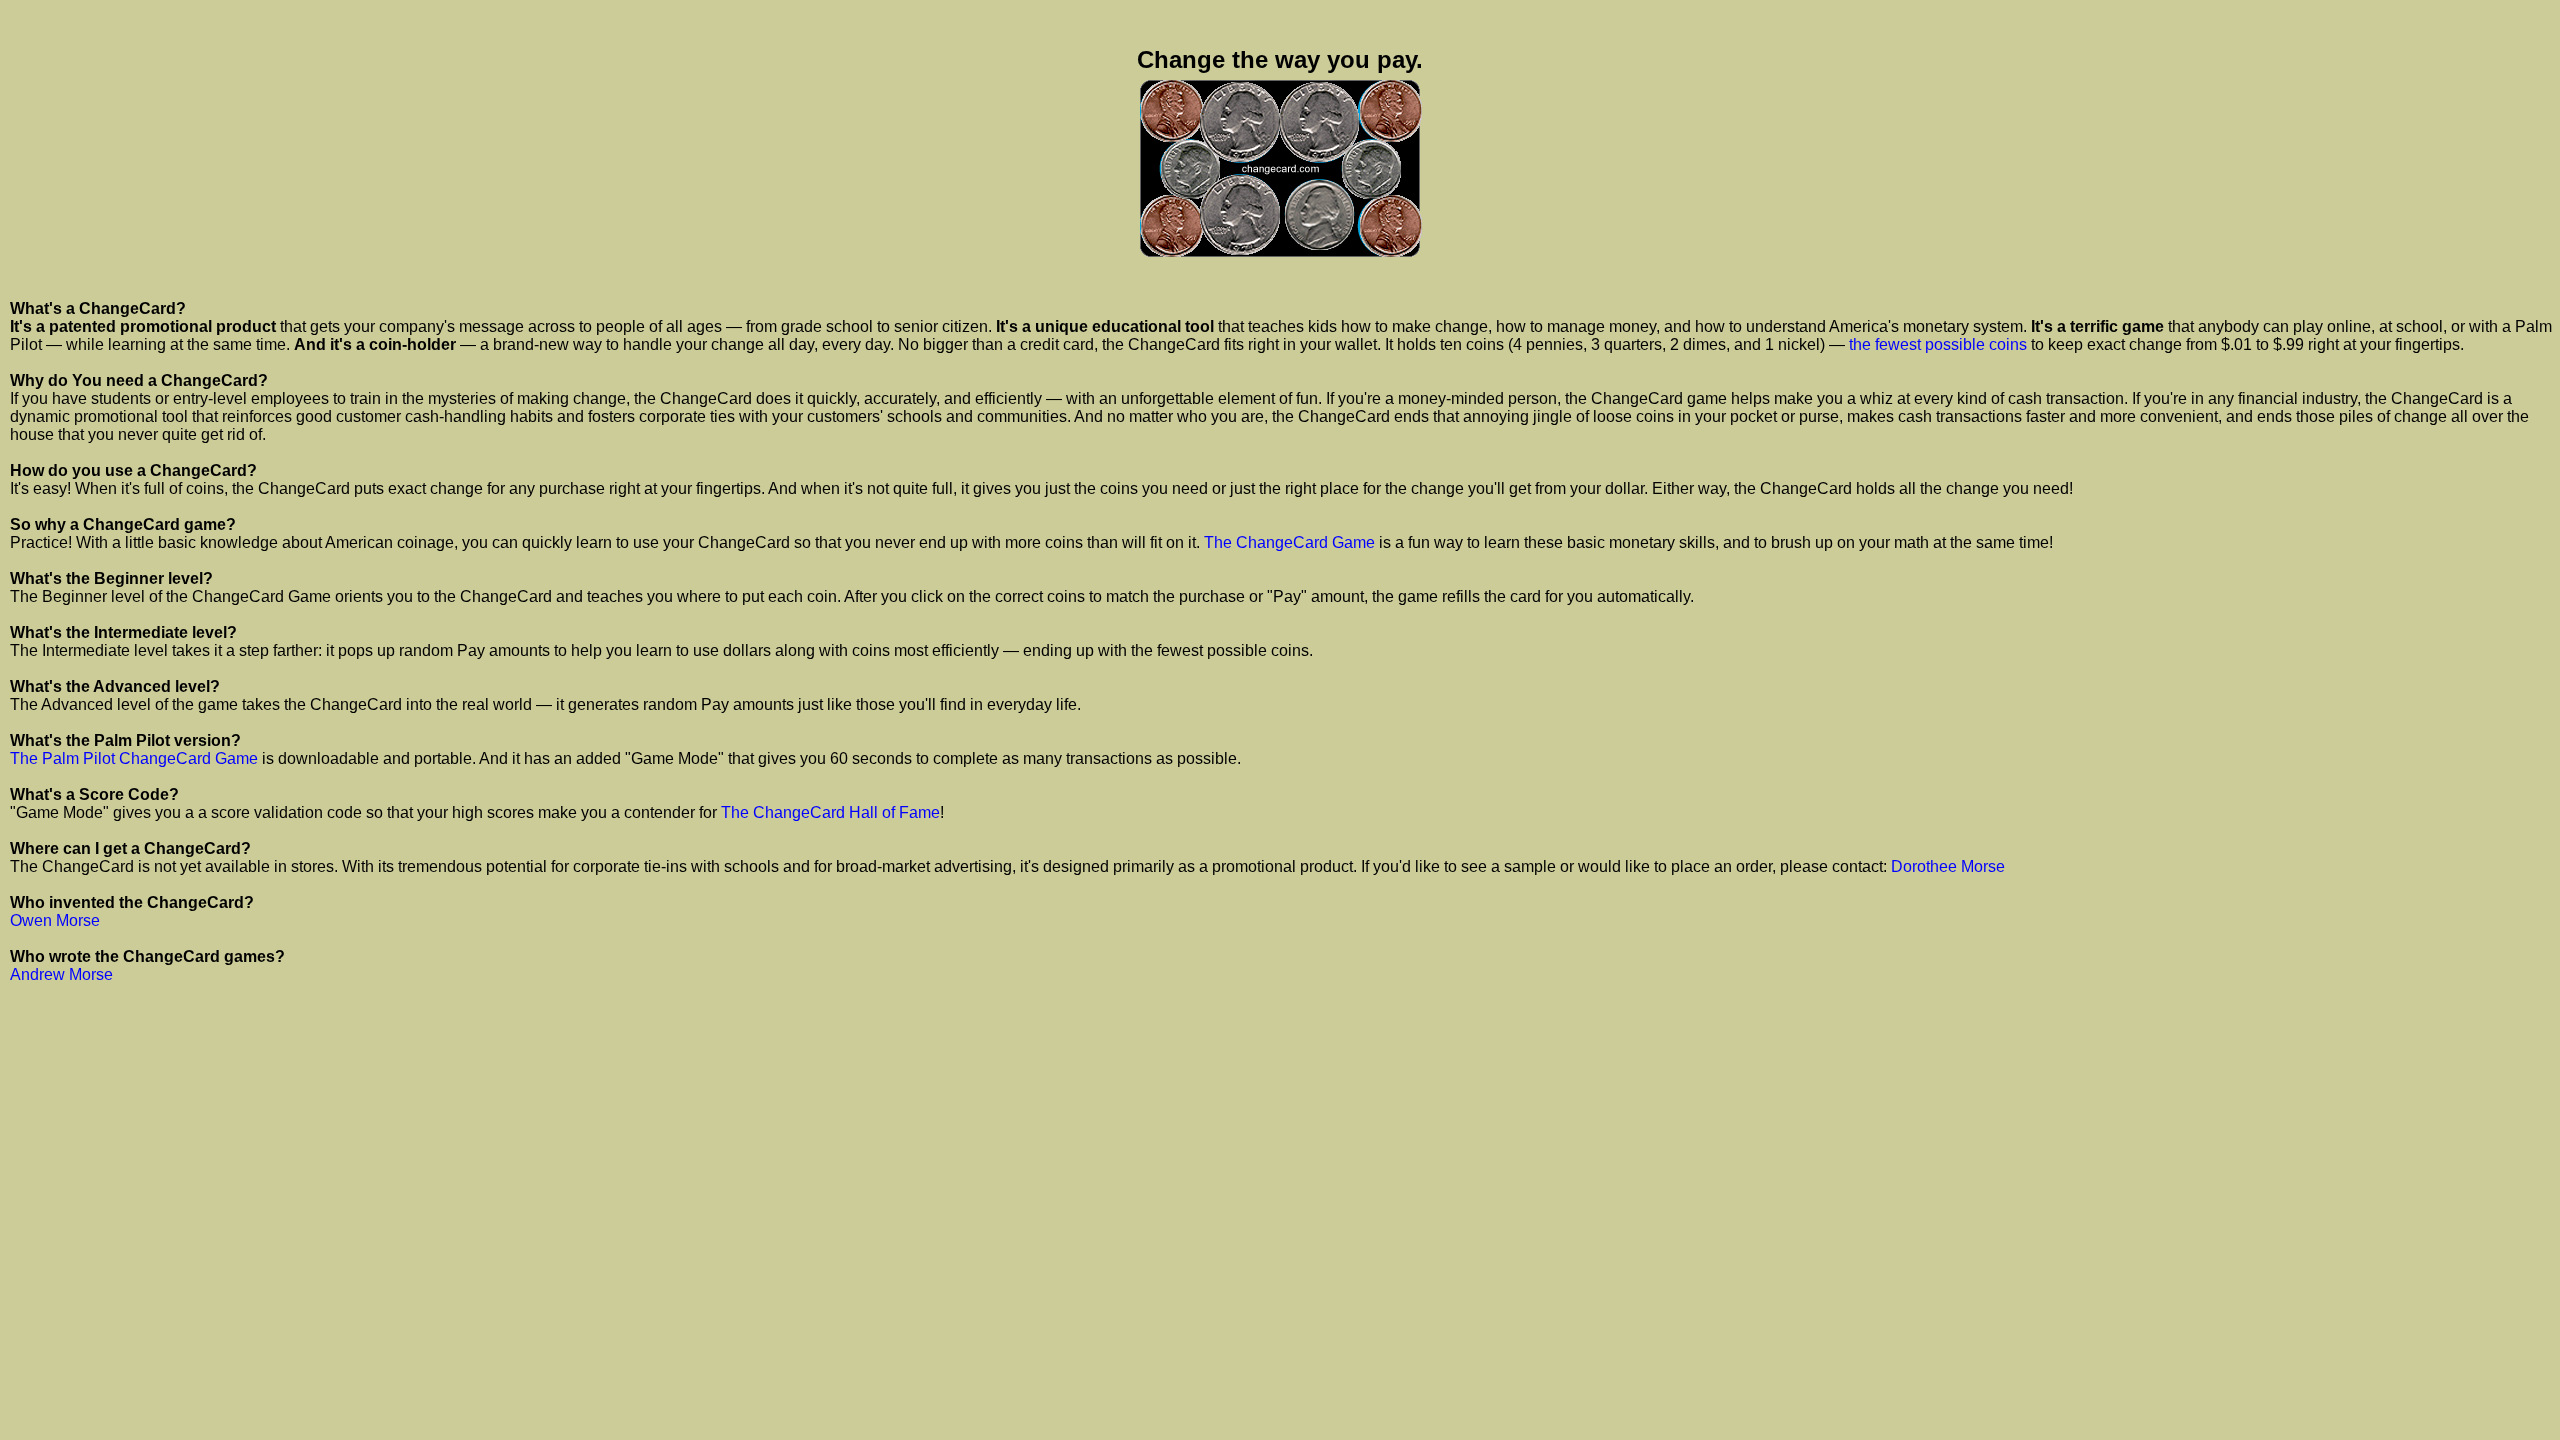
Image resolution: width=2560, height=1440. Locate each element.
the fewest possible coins (1938, 344)
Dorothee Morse (1948, 866)
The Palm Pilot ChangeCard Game (134, 758)
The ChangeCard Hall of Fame (830, 812)
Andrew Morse (61, 974)
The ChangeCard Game (1289, 542)
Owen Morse (55, 920)
